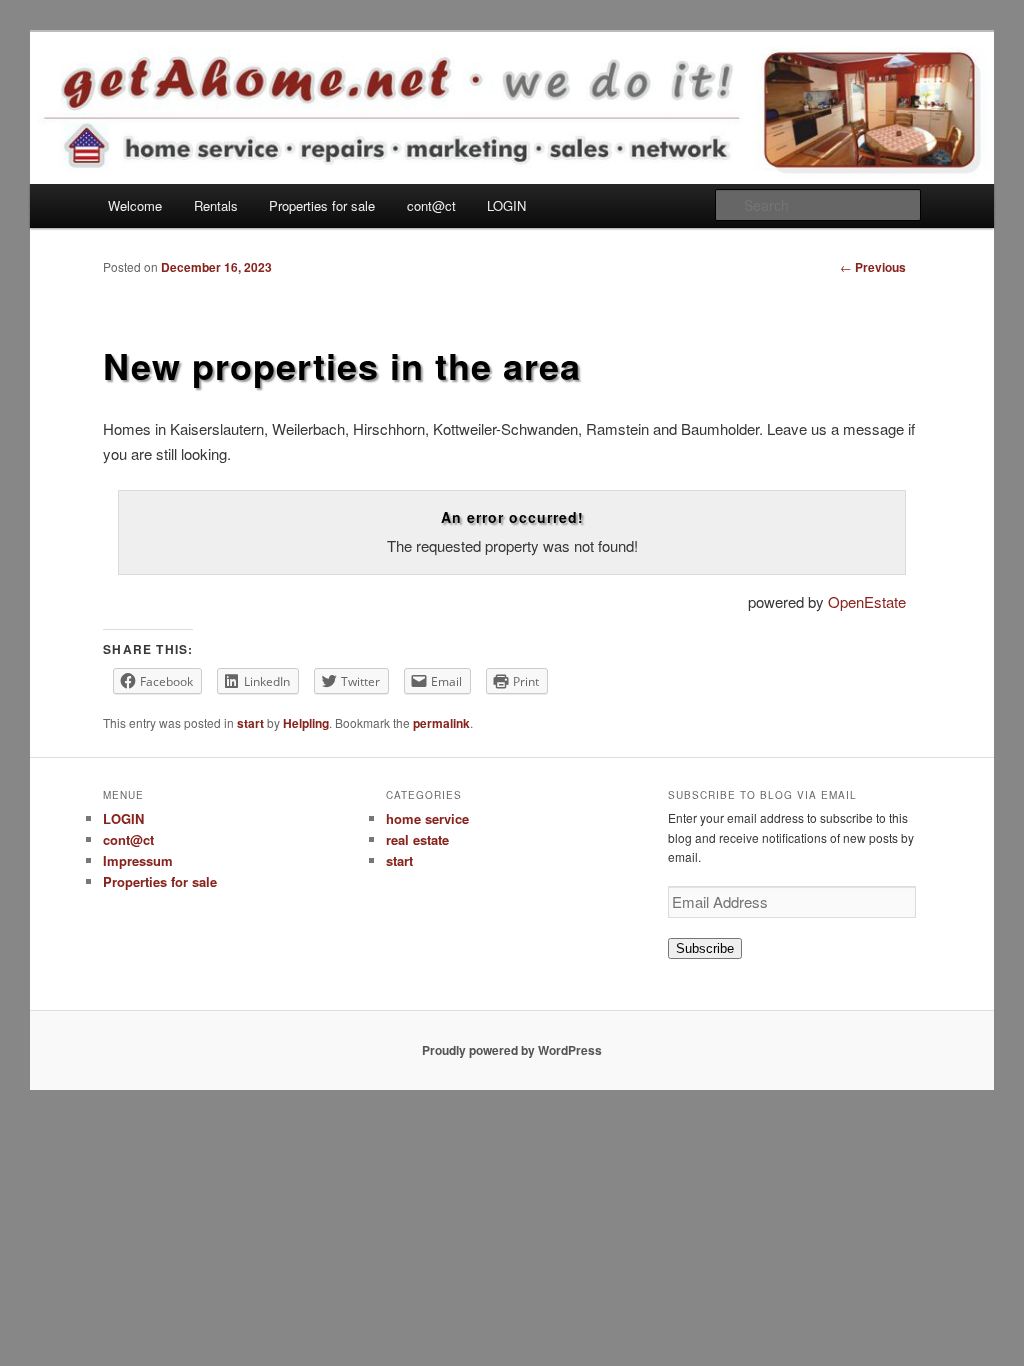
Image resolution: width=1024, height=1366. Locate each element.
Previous (873, 267)
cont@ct (431, 205)
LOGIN (506, 205)
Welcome (135, 205)
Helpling (306, 723)
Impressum (138, 860)
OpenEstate (867, 601)
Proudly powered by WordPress (512, 1050)
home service (427, 818)
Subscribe (705, 948)
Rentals (216, 205)
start (250, 723)
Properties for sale (322, 205)
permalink (441, 723)
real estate (417, 839)
